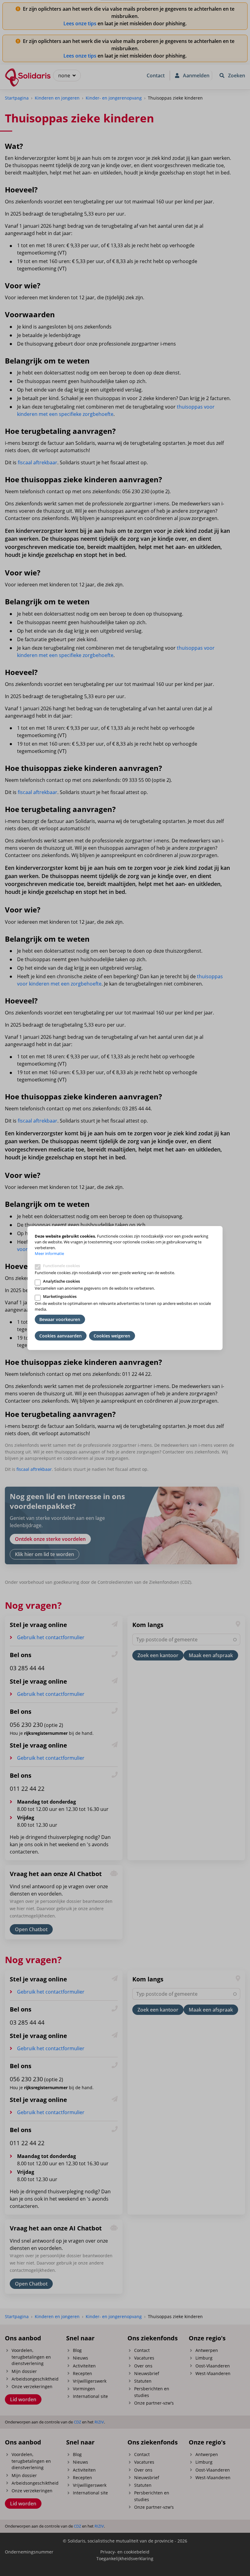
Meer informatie (49, 1253)
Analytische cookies (61, 1281)
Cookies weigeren (112, 1336)
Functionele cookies (61, 1266)
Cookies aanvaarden (61, 1336)
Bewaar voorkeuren (60, 1319)
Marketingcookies (60, 1296)
